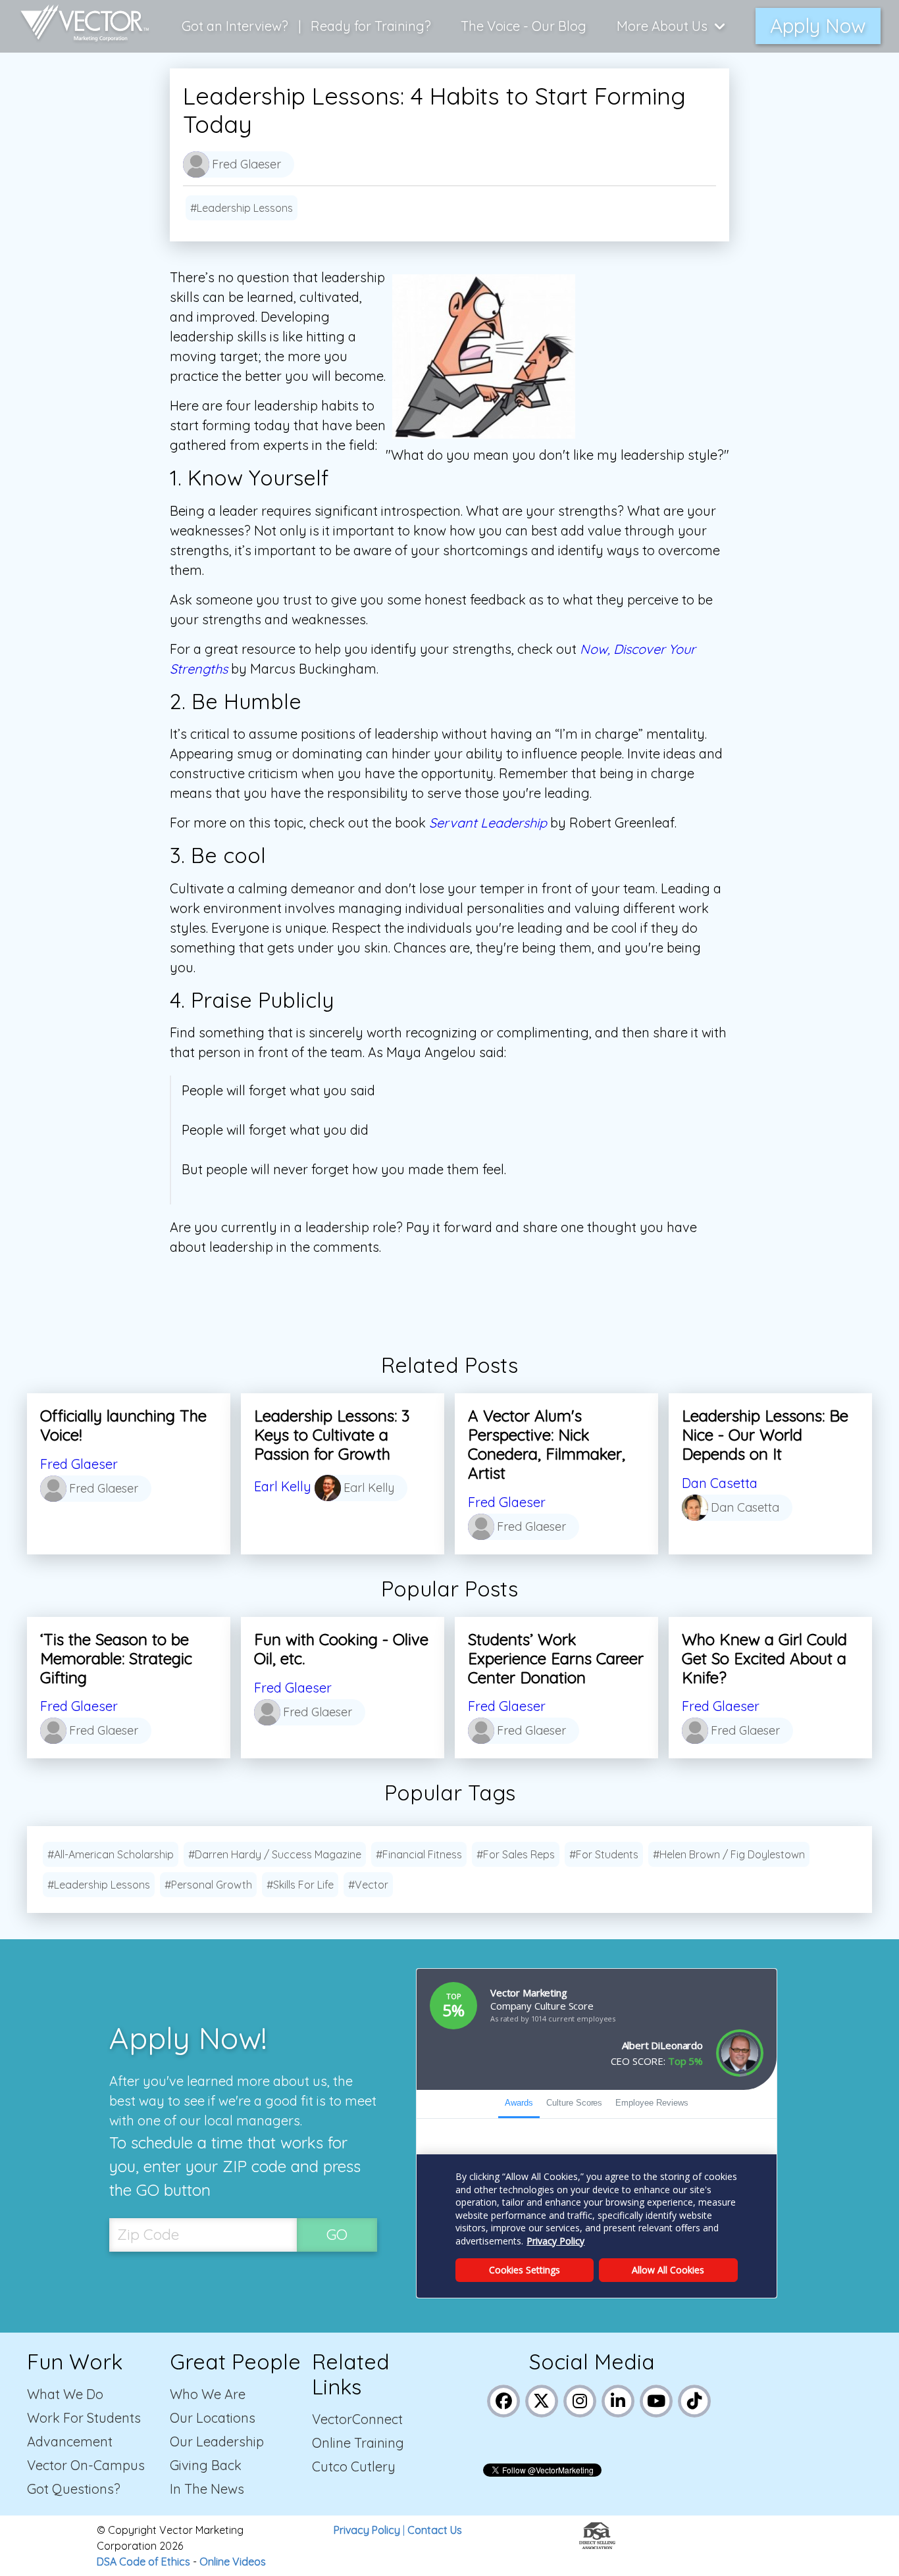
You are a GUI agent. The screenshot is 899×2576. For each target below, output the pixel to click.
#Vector (368, 1885)
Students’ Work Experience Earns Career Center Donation (556, 1658)
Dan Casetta (720, 1483)
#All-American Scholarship (111, 1854)
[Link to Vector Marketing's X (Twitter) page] (542, 2399)
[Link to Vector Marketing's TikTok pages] (695, 2399)
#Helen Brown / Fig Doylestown (729, 1854)
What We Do (65, 2394)
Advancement (70, 2441)
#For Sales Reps (516, 1854)
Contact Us (435, 2530)
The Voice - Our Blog (524, 26)
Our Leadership (217, 2441)
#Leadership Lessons (242, 208)
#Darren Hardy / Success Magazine (275, 1854)
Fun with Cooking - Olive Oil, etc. (341, 1649)
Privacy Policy (367, 2530)
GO (337, 2234)
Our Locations (213, 2418)
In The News (207, 2489)
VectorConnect (357, 2419)
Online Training (358, 2443)
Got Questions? (74, 2489)
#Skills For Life (300, 1885)
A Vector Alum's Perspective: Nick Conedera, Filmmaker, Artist (547, 1444)
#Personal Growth (208, 1885)
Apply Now (818, 26)
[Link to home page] (78, 26)
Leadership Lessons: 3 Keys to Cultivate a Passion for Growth (332, 1435)
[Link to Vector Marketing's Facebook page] (504, 2399)
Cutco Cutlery (354, 2466)
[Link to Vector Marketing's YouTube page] (656, 2399)
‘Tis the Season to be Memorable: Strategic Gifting (116, 1658)
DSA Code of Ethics (143, 2562)
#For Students (604, 1854)
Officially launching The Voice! (123, 1425)
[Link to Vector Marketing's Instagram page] (580, 2399)
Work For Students (84, 2418)
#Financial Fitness (419, 1854)
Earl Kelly (283, 1486)
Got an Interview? (235, 26)
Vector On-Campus (86, 2465)
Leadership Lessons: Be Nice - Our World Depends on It (765, 1435)
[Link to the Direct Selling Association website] (597, 2545)
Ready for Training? (371, 26)
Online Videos (233, 2562)
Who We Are (208, 2394)
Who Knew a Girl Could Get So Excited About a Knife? (764, 1658)
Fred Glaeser (79, 1464)
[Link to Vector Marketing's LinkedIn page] (618, 2399)
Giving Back (206, 2465)
